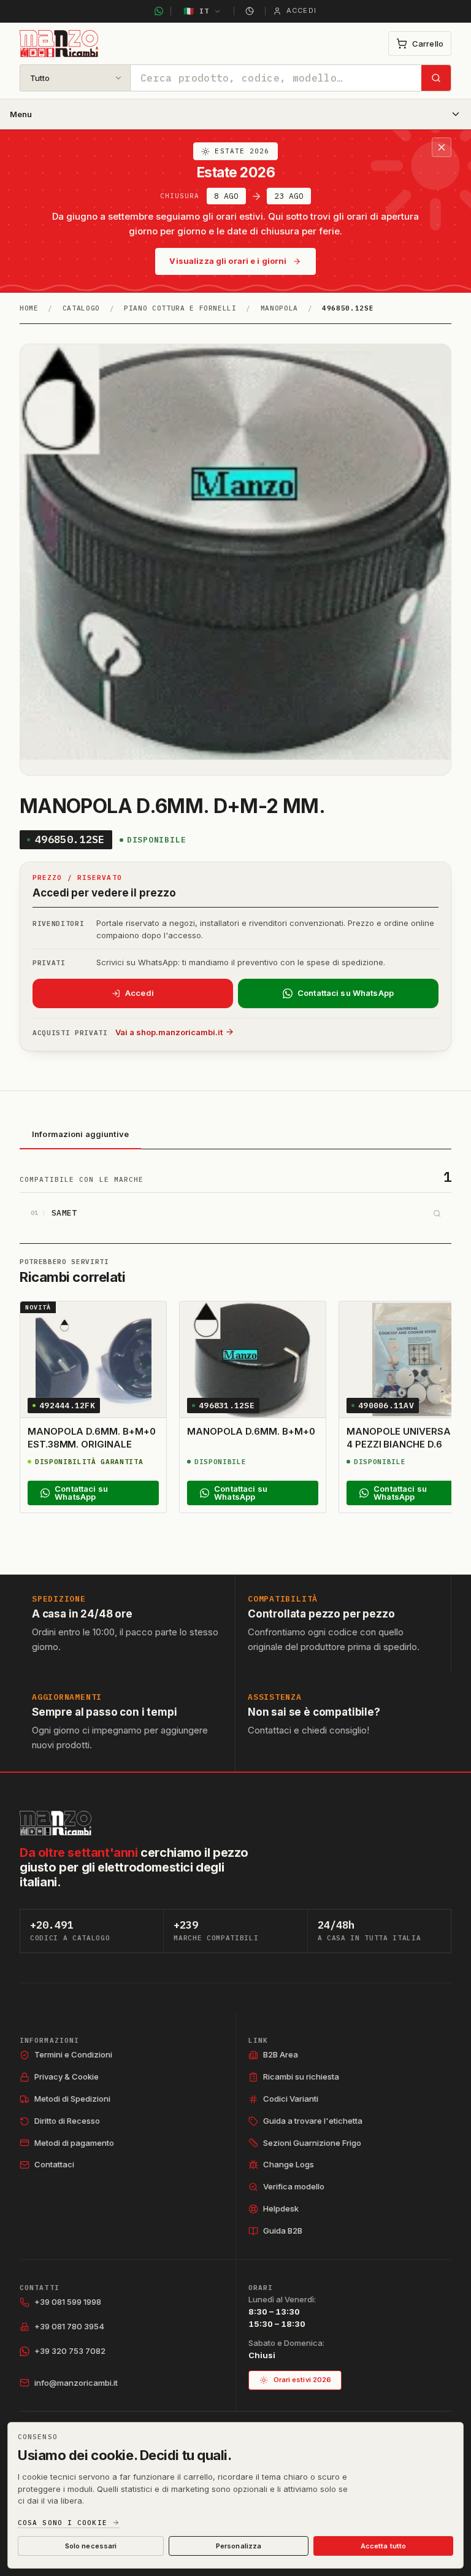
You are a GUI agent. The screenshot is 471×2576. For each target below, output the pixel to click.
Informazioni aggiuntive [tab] (80, 1134)
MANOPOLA (279, 308)
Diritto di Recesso (67, 2121)
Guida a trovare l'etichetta (313, 2121)
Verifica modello (294, 2186)
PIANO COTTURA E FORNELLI (180, 308)
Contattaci (54, 2164)
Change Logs (289, 2164)
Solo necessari (91, 2546)
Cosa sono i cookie (63, 2523)
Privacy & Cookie (67, 2077)
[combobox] (276, 78)
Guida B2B (283, 2231)
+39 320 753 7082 (70, 2351)
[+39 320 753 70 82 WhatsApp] (159, 11)
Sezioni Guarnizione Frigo (312, 2143)
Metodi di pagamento (74, 2143)
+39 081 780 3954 (69, 2326)
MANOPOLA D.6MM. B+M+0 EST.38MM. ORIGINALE (91, 1437)
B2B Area (281, 2054)
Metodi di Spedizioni (72, 2099)
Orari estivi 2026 (303, 2380)
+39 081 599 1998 (68, 2302)
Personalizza (239, 2546)
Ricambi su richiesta (301, 2077)
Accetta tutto (383, 2546)
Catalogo (81, 308)
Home (29, 308)
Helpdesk (281, 2208)
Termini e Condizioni (73, 2054)
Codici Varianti (291, 2099)
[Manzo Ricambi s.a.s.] (56, 1823)
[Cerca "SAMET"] (437, 1213)
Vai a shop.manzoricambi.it (169, 1032)
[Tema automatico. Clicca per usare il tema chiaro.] (250, 11)
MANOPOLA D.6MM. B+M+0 (251, 1431)
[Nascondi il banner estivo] (442, 147)
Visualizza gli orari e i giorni (228, 261)
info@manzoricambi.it (76, 2383)
